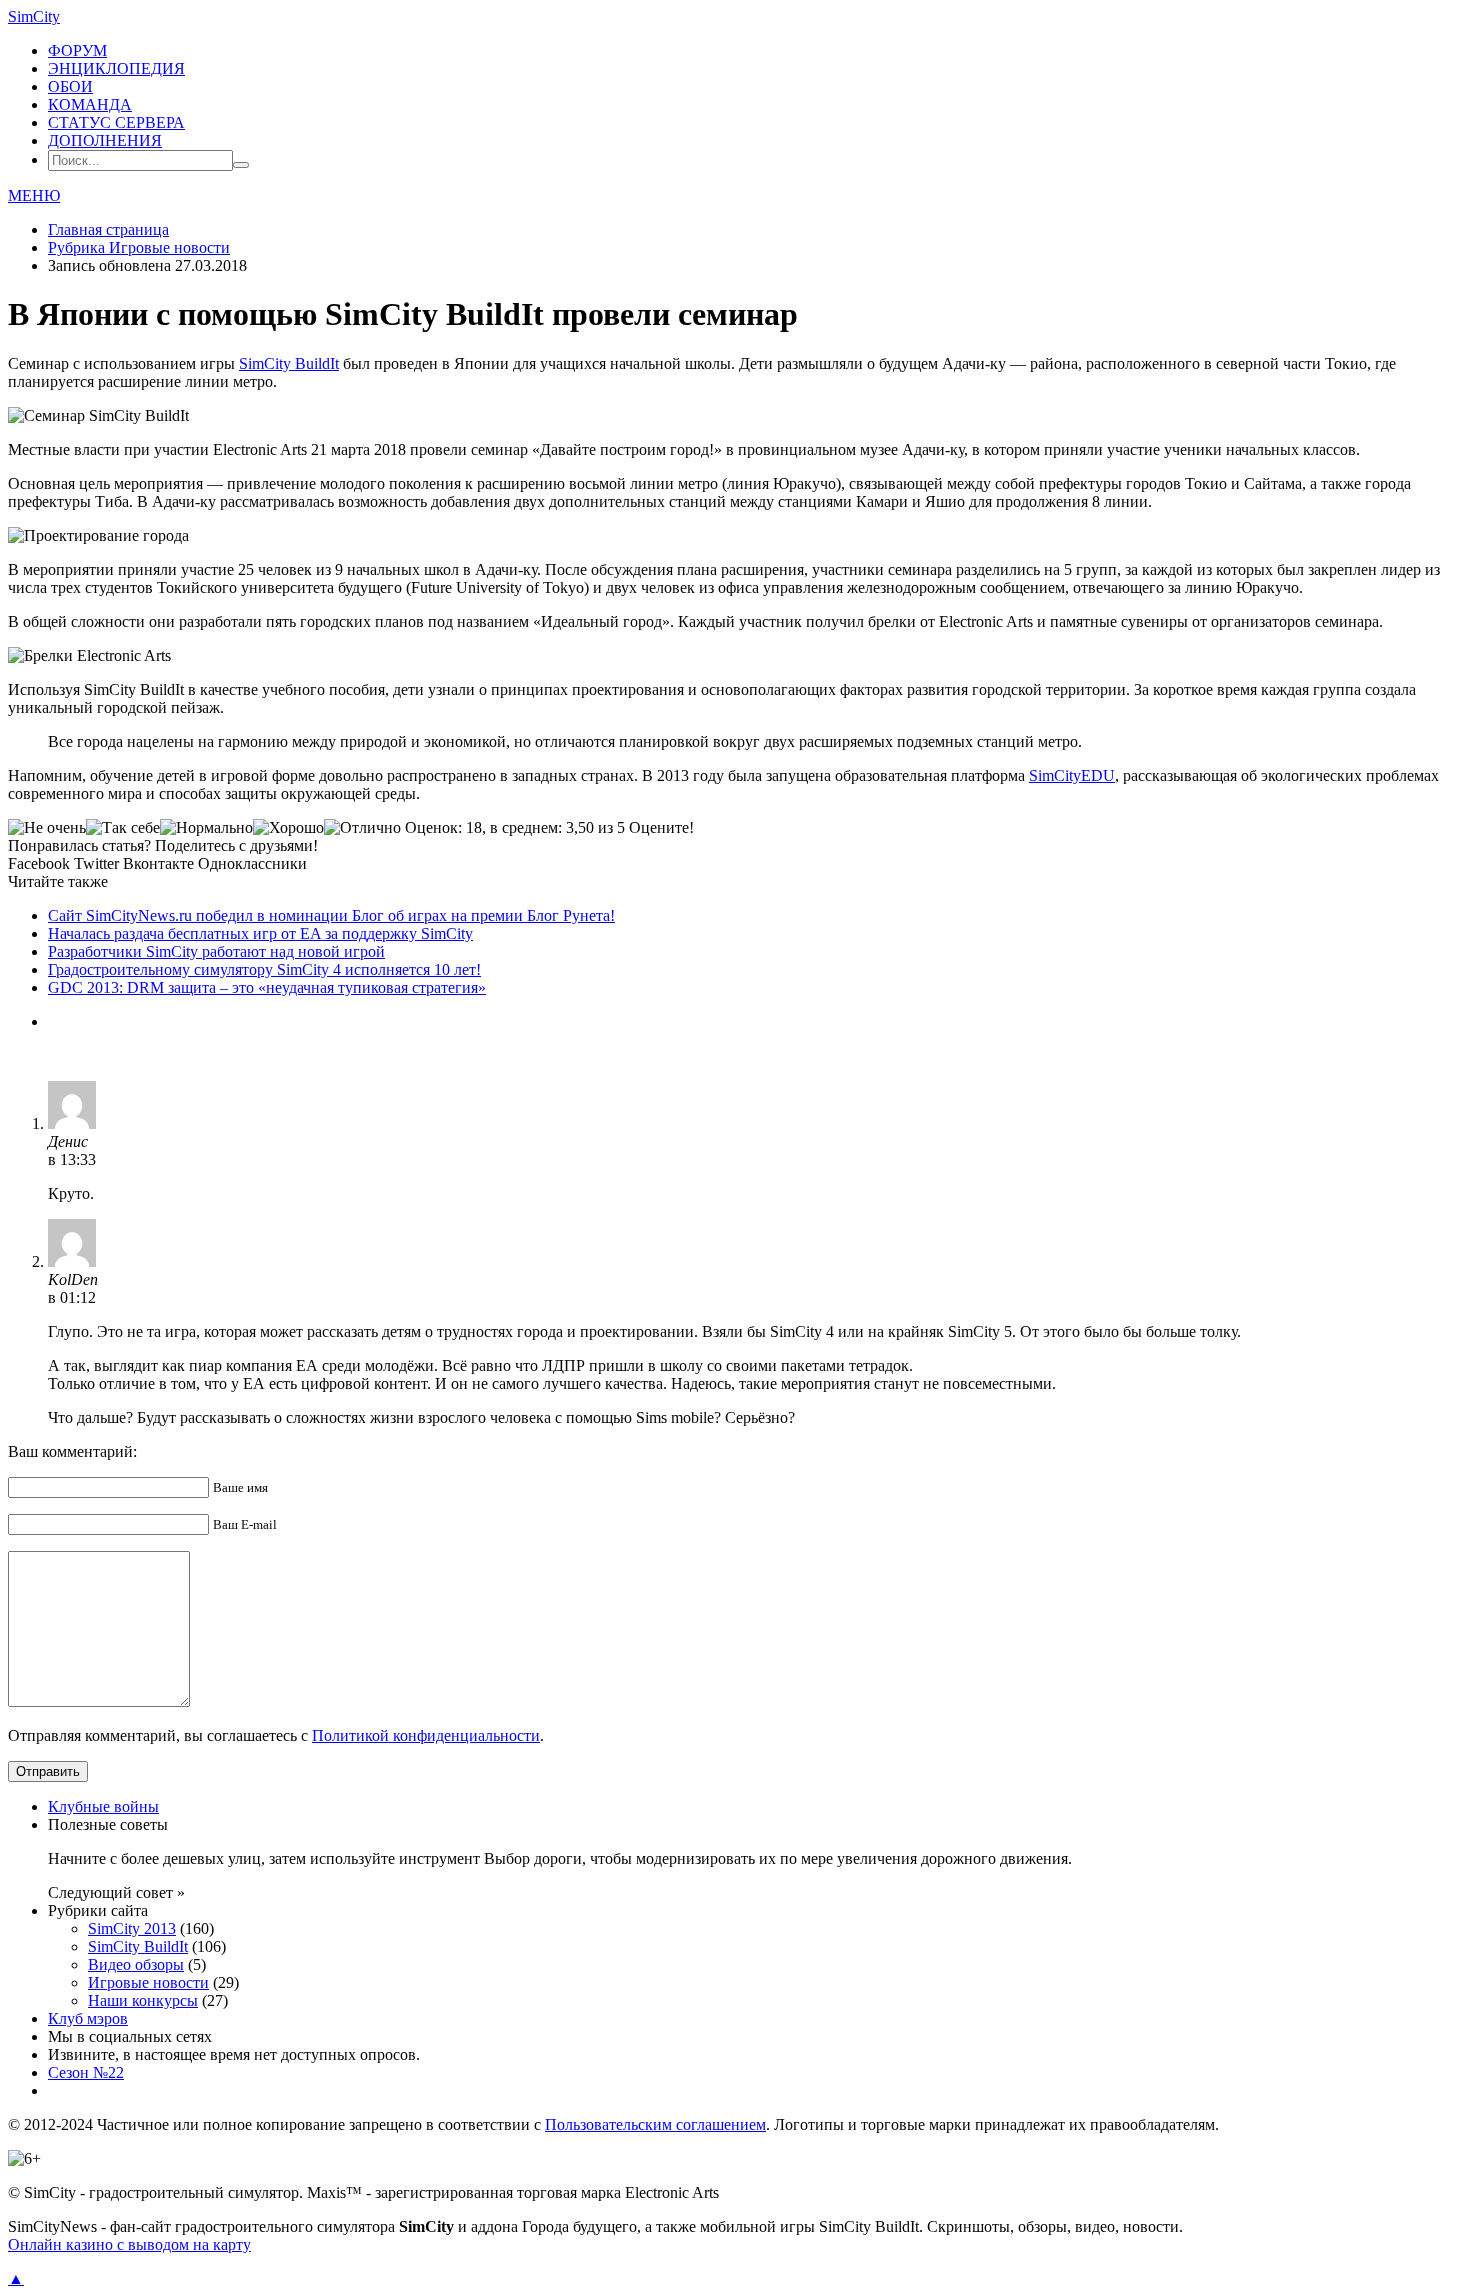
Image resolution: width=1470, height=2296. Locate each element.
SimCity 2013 (132, 1928)
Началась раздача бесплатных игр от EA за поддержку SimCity (260, 933)
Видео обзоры (136, 1964)
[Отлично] (362, 828)
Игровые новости (148, 1982)
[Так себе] (123, 828)
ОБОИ (70, 86)
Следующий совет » (116, 1892)
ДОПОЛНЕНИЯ (105, 140)
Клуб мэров (88, 2018)
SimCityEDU (1072, 775)
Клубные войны (103, 1806)
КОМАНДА (90, 104)
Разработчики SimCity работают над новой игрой (216, 951)
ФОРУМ (77, 50)
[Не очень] (47, 828)
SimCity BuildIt (289, 363)
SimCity (34, 16)
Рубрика (139, 247)
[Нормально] (206, 828)
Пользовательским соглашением (655, 2124)
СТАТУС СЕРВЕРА (116, 122)
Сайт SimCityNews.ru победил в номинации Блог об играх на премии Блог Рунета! (331, 915)
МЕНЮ (34, 195)
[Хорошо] (288, 828)
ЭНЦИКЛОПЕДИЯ (116, 68)
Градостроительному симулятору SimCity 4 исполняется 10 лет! (264, 969)
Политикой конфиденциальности (426, 1735)
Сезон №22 (86, 2072)
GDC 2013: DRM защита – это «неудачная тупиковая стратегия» (267, 987)
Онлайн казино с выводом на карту (129, 2244)
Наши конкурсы (143, 2000)
